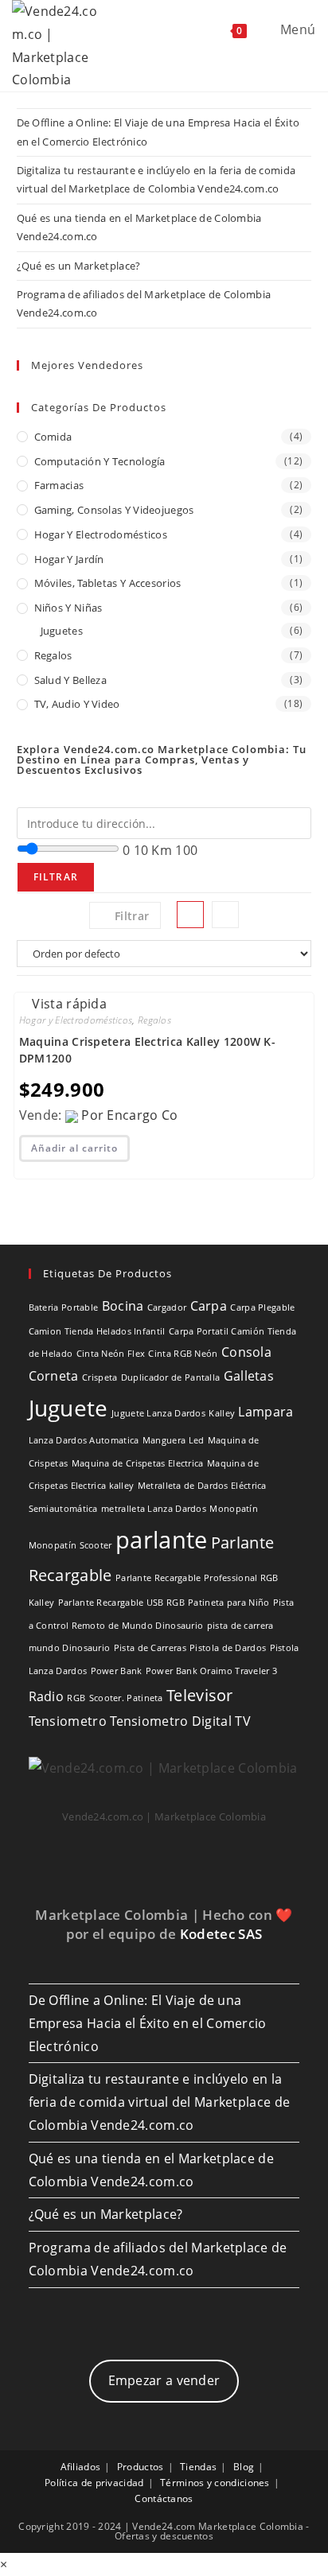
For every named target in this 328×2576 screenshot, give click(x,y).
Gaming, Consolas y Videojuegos (114, 510)
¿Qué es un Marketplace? (79, 266)
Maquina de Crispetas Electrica (138, 1463)
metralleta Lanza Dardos (154, 1509)
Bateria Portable (64, 1307)
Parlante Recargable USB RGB (121, 1603)
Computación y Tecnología (100, 461)
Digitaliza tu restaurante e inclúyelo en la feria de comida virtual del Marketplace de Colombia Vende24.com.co (160, 2102)
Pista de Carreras (150, 1648)
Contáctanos (164, 2498)
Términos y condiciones (215, 2483)
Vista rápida (68, 1004)
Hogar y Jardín (69, 559)
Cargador (167, 1307)
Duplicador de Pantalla (171, 1377)
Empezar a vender (164, 2380)
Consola (246, 1352)
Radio (47, 1696)
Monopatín (234, 1509)
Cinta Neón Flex (111, 1354)
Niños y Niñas (68, 608)
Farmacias (59, 485)
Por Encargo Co (129, 1115)
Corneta (54, 1376)
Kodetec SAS (221, 1934)
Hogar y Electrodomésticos (101, 534)
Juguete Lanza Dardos (158, 1413)
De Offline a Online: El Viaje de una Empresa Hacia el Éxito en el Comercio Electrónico (148, 2023)
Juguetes (62, 631)
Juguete (68, 1408)
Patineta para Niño (228, 1603)
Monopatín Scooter (70, 1545)
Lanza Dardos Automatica (84, 1440)
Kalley (222, 1413)
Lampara (266, 1412)
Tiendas (198, 2467)
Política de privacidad (94, 2483)
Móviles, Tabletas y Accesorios (108, 583)
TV (243, 1721)
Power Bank (117, 1671)
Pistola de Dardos (228, 1648)
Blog (244, 2467)
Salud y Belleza (71, 680)
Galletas (249, 1376)
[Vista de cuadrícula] (190, 915)
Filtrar (56, 877)
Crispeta (100, 1377)
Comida (53, 437)
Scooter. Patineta (126, 1698)
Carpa (209, 1306)
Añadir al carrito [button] (74, 1148)
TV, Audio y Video (77, 704)
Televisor (200, 1695)
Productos (141, 2467)
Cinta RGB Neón (183, 1354)
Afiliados (81, 2467)
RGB (76, 1698)
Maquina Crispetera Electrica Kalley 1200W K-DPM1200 (147, 1050)
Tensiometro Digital (171, 1721)
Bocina (123, 1306)
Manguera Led (174, 1440)
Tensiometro (68, 1721)
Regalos (53, 655)
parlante (161, 1540)
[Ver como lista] (225, 915)
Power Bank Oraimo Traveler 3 (211, 1671)
